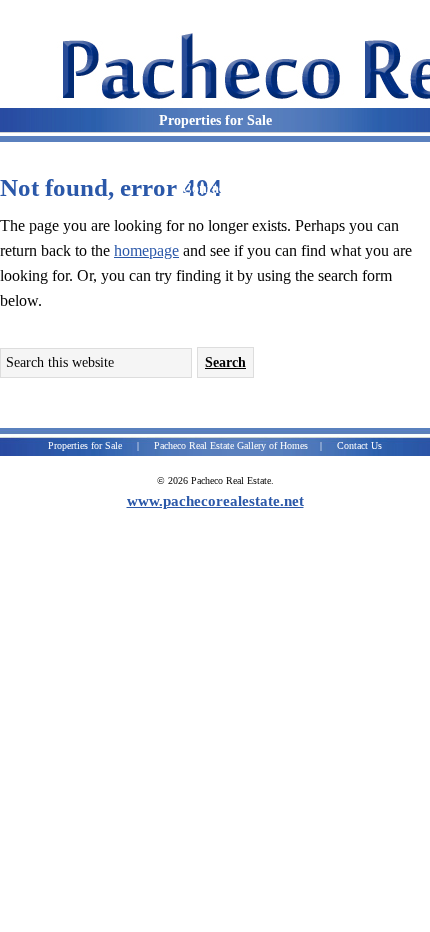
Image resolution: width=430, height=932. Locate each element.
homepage (146, 250)
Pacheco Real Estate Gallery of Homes (231, 445)
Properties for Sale (85, 445)
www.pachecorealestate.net (215, 500)
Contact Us (359, 445)
